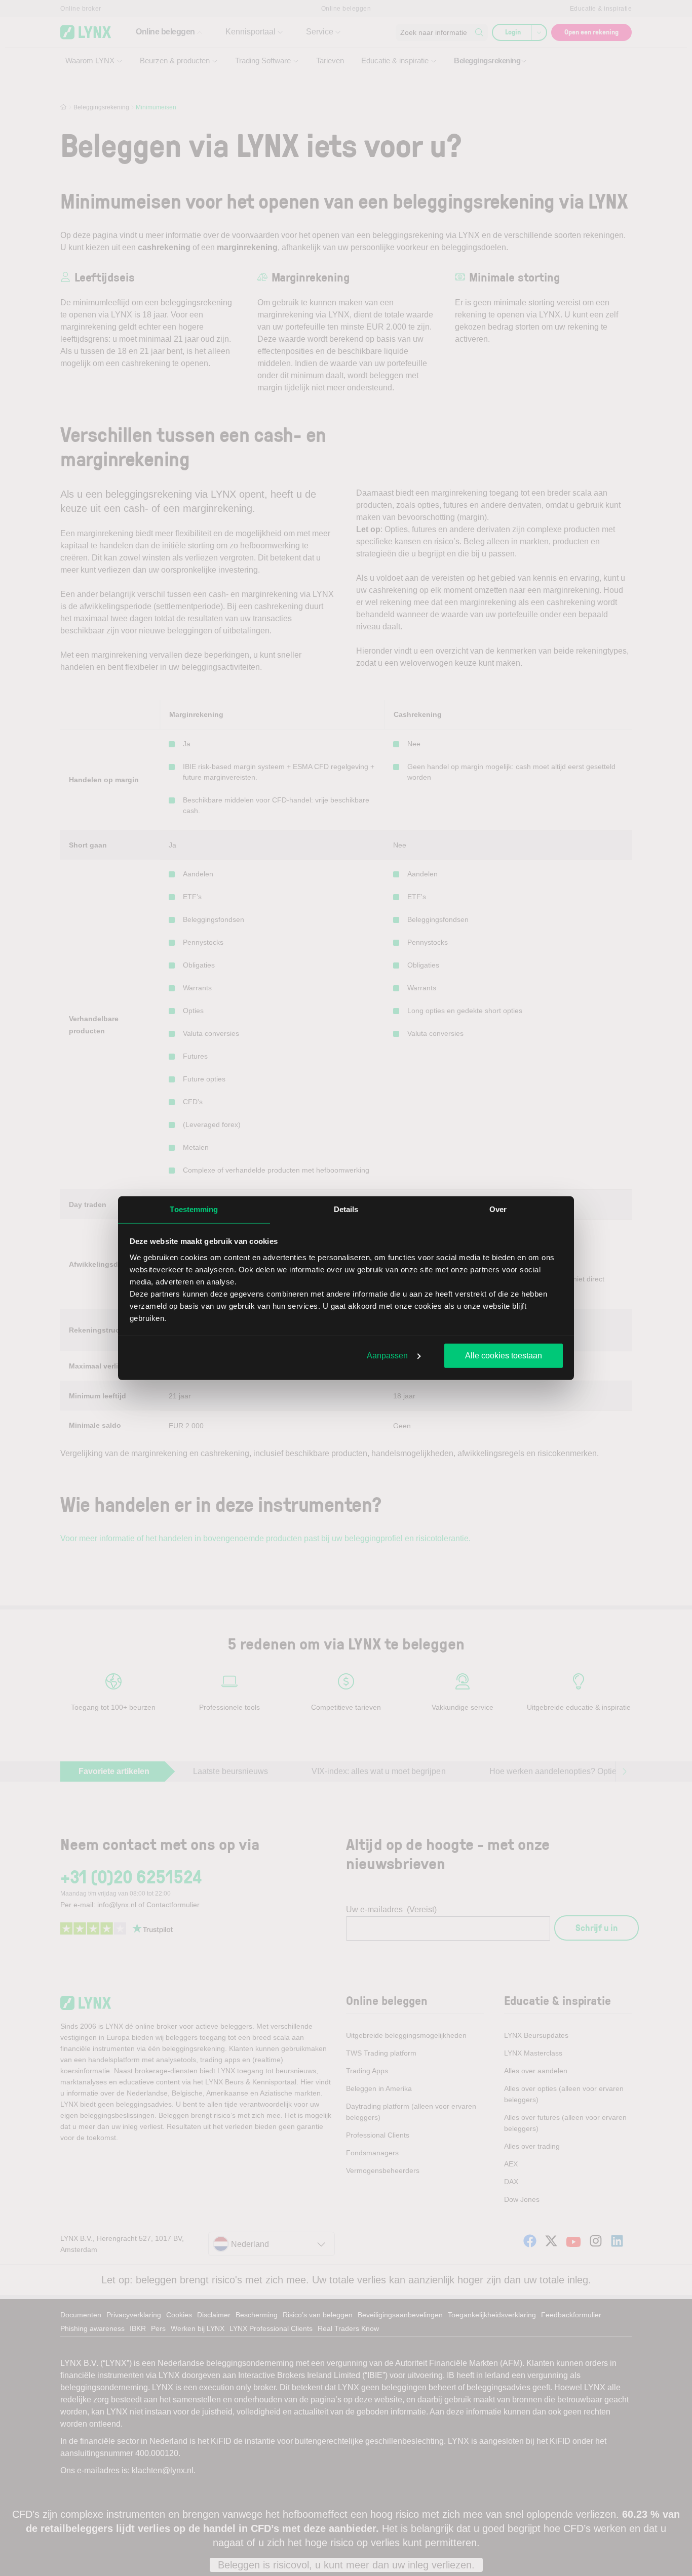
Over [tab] (498, 1209)
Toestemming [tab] (194, 1209)
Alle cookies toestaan (504, 1356)
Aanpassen (387, 1356)
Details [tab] (346, 1209)
